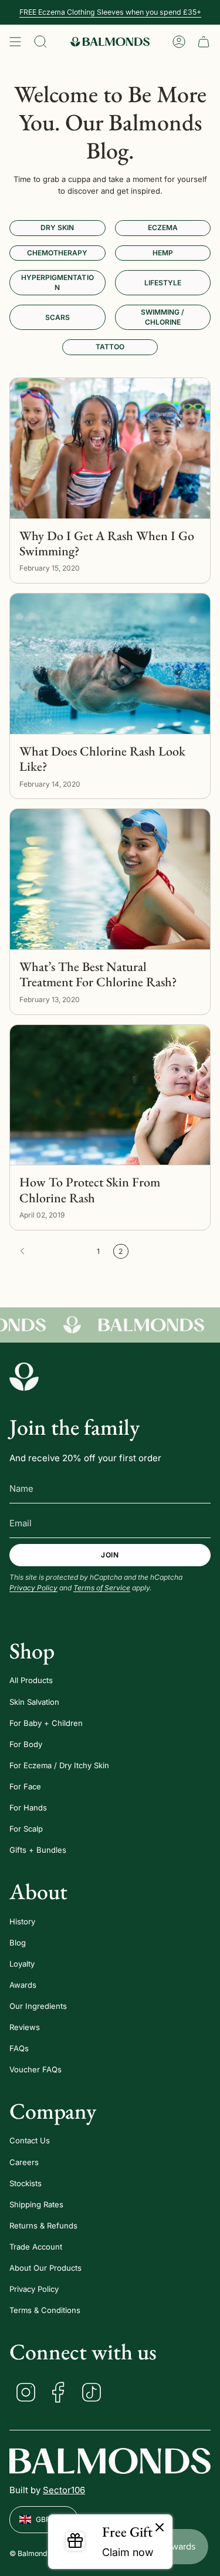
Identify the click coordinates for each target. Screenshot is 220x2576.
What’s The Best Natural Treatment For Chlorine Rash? (98, 975)
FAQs (19, 2048)
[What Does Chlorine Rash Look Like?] (110, 664)
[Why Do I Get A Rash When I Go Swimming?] (110, 448)
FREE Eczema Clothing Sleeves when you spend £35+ (110, 12)
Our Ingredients (38, 2006)
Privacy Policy (33, 1588)
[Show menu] (15, 42)
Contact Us (30, 2140)
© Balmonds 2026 (41, 2553)
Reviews (25, 2027)
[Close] (160, 2528)
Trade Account (36, 2247)
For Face (25, 1786)
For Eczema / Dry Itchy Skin (59, 1765)
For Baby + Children (46, 1723)
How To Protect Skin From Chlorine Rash (90, 1190)
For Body (26, 1744)
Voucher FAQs (35, 2069)
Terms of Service (102, 1588)
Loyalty (22, 1964)
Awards (23, 1985)
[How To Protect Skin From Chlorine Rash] (110, 1095)
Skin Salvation (34, 1702)
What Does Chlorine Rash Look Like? (102, 759)
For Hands (28, 1808)
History (22, 1921)
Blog (18, 1943)
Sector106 (64, 2490)
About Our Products (45, 2268)
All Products (31, 1680)
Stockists (26, 2183)
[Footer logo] (24, 1377)
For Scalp (26, 1829)
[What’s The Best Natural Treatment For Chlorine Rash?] (110, 879)
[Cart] (204, 42)
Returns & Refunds (43, 2226)
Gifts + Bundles (38, 1850)
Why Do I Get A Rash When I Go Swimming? (107, 544)
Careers (24, 2162)
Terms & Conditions (45, 2310)
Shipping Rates (36, 2204)
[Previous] (50, 1251)
